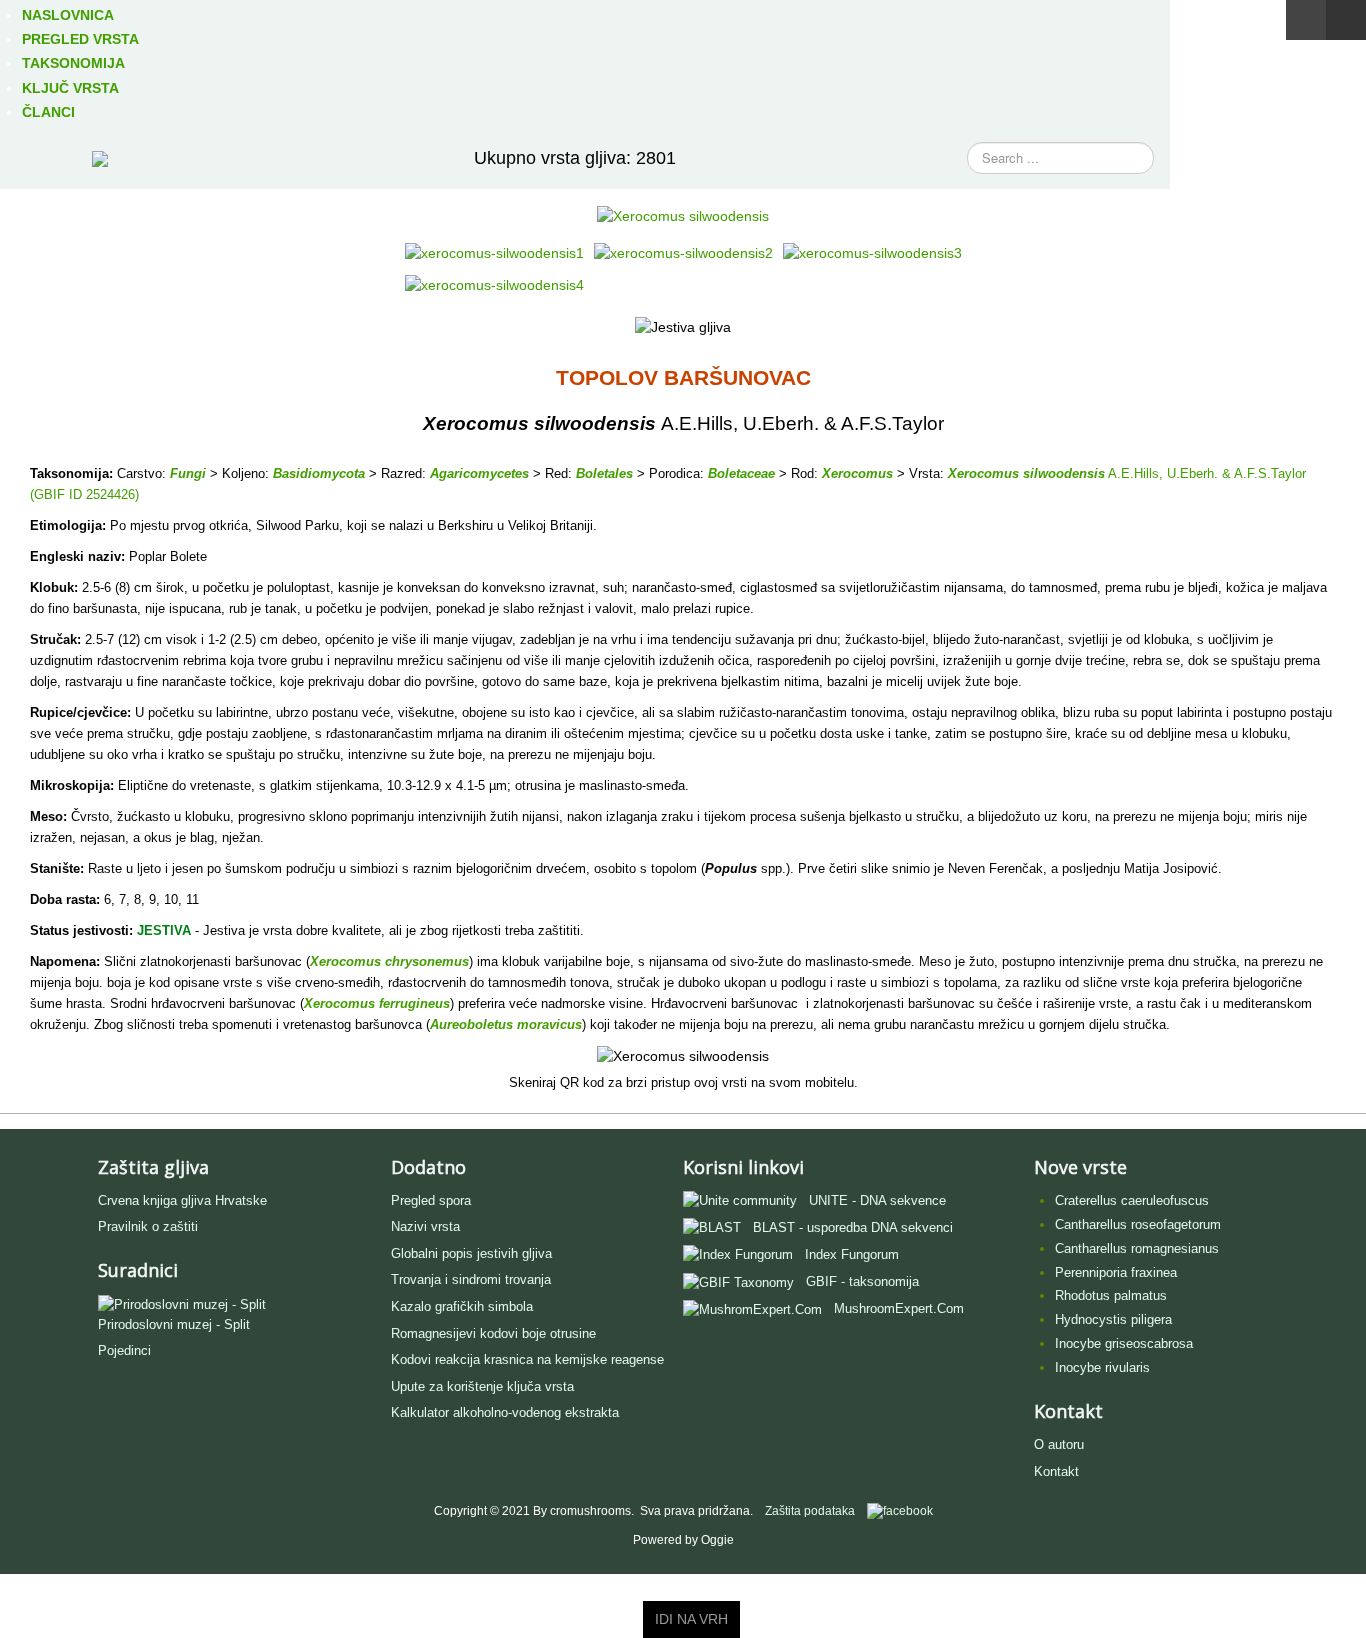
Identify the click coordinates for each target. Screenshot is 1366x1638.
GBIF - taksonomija (862, 1281)
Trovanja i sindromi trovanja (471, 1279)
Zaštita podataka (810, 1512)
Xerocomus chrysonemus (389, 961)
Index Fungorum (852, 1254)
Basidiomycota (319, 473)
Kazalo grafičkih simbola (462, 1306)
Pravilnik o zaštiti (148, 1226)
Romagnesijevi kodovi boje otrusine (493, 1333)
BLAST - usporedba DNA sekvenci (853, 1227)
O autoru (1059, 1444)
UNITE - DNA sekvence (877, 1200)
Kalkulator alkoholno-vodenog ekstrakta (505, 1412)
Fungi (188, 473)
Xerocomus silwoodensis (1026, 473)
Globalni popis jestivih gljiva (471, 1253)
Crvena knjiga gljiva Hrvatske (182, 1200)
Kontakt (1056, 1471)
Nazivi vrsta (425, 1226)
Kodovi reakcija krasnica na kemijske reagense (527, 1359)
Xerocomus (857, 473)
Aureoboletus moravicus (506, 1024)
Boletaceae (741, 473)
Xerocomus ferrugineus (377, 1003)
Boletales (604, 473)
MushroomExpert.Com (899, 1308)
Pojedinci (124, 1350)
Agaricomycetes (479, 473)
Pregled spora (431, 1200)
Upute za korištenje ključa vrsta (482, 1386)
